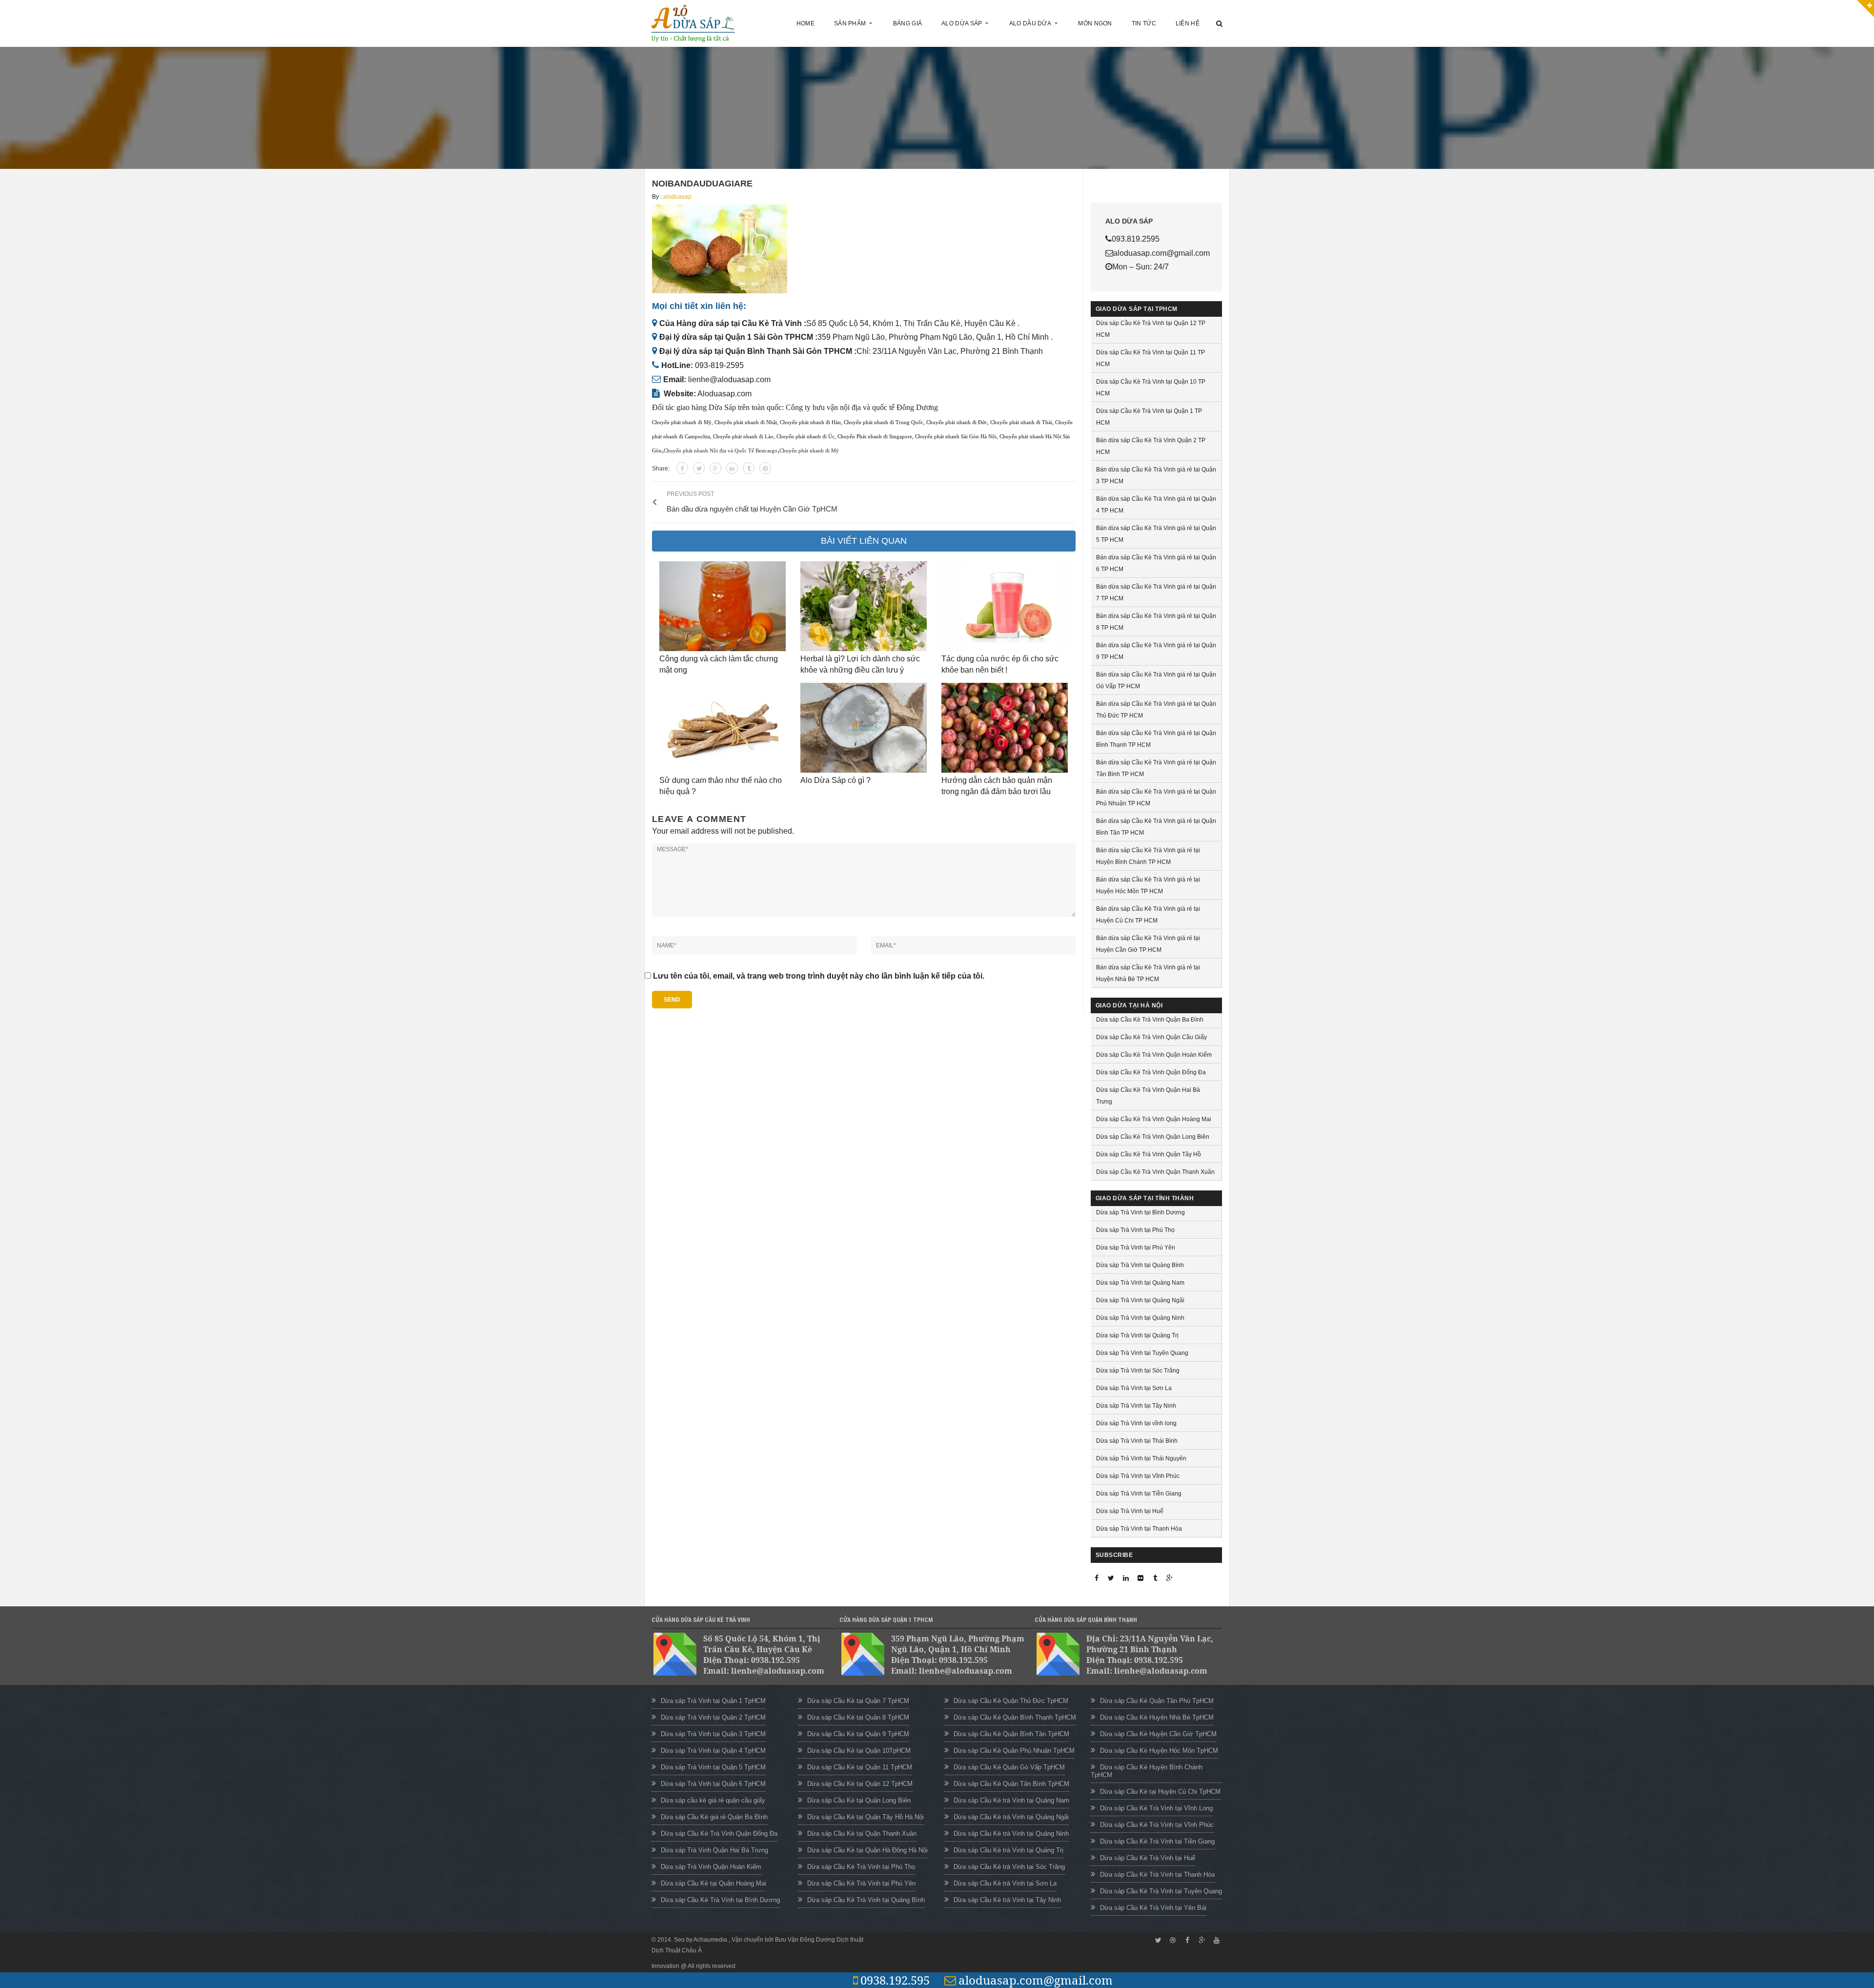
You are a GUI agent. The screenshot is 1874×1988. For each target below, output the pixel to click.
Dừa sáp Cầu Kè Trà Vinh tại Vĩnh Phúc (1157, 1825)
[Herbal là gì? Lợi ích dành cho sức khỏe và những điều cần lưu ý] (864, 606)
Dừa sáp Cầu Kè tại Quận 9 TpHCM (858, 1734)
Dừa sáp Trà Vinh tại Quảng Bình (1140, 1265)
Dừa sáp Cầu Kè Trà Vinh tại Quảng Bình (866, 1900)
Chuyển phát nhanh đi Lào (743, 437)
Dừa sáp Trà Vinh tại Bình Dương (1141, 1212)
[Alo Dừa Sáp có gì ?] (864, 728)
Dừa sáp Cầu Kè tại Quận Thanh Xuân (862, 1834)
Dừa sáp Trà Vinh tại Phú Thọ (1135, 1230)
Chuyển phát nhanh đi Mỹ (682, 422)
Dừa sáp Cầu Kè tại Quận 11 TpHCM (860, 1767)
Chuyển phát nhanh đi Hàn (810, 422)
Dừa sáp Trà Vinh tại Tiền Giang (1139, 1494)
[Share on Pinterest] (765, 468)
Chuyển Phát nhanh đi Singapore (875, 437)
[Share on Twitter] (699, 468)
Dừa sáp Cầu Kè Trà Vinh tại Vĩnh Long (1156, 1808)
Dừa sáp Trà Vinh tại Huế (1130, 1511)
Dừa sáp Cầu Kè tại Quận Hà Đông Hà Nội (867, 1850)
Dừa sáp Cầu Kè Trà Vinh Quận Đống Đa (1151, 1072)
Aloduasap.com (724, 394)
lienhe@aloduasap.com (729, 379)
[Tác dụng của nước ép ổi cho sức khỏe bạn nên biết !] (1005, 606)
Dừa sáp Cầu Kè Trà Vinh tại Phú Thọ (861, 1867)
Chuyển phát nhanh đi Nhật (746, 422)
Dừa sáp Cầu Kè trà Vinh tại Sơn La (1005, 1883)
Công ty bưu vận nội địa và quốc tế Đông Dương (862, 407)
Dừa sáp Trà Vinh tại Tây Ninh (1136, 1406)
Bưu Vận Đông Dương (805, 1940)
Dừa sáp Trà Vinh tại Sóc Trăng (1138, 1371)
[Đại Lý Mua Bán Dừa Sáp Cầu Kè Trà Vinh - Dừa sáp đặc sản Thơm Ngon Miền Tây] (693, 23)
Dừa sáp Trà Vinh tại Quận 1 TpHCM (713, 1701)
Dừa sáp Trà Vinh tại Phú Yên (1136, 1248)
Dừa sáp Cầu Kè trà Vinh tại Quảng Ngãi (1011, 1817)
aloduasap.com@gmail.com (1036, 1980)
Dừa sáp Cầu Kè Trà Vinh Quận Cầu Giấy (1151, 1037)
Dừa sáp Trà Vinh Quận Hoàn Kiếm (711, 1867)
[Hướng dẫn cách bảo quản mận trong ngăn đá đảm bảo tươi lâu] (1005, 728)
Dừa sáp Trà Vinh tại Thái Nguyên (1141, 1458)
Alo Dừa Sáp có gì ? (835, 780)
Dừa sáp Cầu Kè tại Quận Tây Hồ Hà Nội (866, 1817)
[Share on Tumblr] (749, 468)
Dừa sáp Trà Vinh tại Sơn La (1134, 1388)
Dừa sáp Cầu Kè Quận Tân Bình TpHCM (1011, 1784)
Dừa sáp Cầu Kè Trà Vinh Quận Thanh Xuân (1155, 1172)
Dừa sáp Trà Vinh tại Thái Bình (1137, 1441)
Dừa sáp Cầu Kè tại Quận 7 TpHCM (858, 1701)
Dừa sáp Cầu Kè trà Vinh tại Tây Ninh (1007, 1900)
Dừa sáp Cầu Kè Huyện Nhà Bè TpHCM (1157, 1717)
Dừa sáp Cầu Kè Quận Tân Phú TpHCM (1157, 1701)
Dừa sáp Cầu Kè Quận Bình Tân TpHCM (1011, 1734)
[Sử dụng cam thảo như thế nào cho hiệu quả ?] (723, 728)
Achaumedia (711, 1940)
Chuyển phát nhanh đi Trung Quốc (884, 422)
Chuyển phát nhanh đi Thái (1021, 422)
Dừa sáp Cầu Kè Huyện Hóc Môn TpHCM (1159, 1751)
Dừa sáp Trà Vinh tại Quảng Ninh (1140, 1318)
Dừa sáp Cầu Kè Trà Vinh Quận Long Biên (1153, 1137)
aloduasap (677, 197)
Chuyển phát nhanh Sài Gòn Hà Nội (956, 437)
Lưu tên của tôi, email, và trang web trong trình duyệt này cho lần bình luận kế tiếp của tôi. (819, 976)
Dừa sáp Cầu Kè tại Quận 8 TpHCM (858, 1717)
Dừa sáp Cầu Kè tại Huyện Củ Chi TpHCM (1160, 1792)
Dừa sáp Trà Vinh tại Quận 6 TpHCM (713, 1784)
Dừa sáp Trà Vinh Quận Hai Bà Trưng (714, 1850)
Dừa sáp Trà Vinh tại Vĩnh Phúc (1138, 1476)
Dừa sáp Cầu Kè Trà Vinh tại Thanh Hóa (1157, 1875)
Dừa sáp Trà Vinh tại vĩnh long (1136, 1423)
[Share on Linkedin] (732, 468)
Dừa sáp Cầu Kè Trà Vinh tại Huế (1148, 1858)
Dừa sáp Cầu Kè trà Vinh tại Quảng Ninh (1011, 1834)
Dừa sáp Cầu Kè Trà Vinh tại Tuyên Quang (1161, 1891)
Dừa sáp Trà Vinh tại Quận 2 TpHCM (713, 1717)
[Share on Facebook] (682, 468)
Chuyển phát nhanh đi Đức (957, 422)
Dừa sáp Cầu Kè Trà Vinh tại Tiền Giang (1157, 1841)
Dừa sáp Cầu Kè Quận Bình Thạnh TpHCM (1015, 1717)
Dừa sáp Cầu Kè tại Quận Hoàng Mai (713, 1883)
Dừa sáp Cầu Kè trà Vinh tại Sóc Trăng (1009, 1867)
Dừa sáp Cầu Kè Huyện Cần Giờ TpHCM (1158, 1734)
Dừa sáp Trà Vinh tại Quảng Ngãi (1140, 1300)
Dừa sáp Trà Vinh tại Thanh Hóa (1139, 1529)
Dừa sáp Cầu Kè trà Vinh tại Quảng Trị (1008, 1850)
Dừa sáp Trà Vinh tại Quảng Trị (1137, 1335)
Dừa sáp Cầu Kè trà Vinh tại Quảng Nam (1011, 1800)
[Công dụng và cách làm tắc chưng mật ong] (723, 606)
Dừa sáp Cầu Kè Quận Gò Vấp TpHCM (1009, 1767)
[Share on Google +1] (715, 468)
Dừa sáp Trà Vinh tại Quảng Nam (1140, 1283)
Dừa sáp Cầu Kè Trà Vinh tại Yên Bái (1153, 1908)
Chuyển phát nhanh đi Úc (805, 437)
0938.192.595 (895, 1980)
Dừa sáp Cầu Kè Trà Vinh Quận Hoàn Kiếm (1154, 1055)
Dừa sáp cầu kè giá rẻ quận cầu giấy (713, 1800)
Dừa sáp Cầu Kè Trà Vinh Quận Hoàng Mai (1154, 1119)
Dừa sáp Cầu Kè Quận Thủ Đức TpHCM (1011, 1701)
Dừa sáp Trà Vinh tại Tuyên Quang (1142, 1353)
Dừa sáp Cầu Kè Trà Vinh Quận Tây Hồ (1149, 1154)
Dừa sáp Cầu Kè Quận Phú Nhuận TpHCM (1014, 1751)
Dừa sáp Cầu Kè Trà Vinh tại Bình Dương (720, 1900)
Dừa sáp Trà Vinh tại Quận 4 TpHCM (713, 1751)
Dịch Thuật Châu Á (677, 1950)
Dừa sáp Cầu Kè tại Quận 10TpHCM (859, 1751)
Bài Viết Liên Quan (864, 541)
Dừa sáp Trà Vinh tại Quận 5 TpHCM (713, 1767)
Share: (661, 469)
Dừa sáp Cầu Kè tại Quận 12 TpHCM (860, 1784)
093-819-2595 (719, 365)
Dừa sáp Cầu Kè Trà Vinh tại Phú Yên (861, 1883)
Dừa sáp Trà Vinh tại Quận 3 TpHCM (713, 1734)
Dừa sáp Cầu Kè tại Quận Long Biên (859, 1800)
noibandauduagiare (702, 184)
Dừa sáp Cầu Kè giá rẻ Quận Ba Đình (714, 1817)
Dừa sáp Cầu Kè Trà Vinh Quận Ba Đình (1150, 1020)
